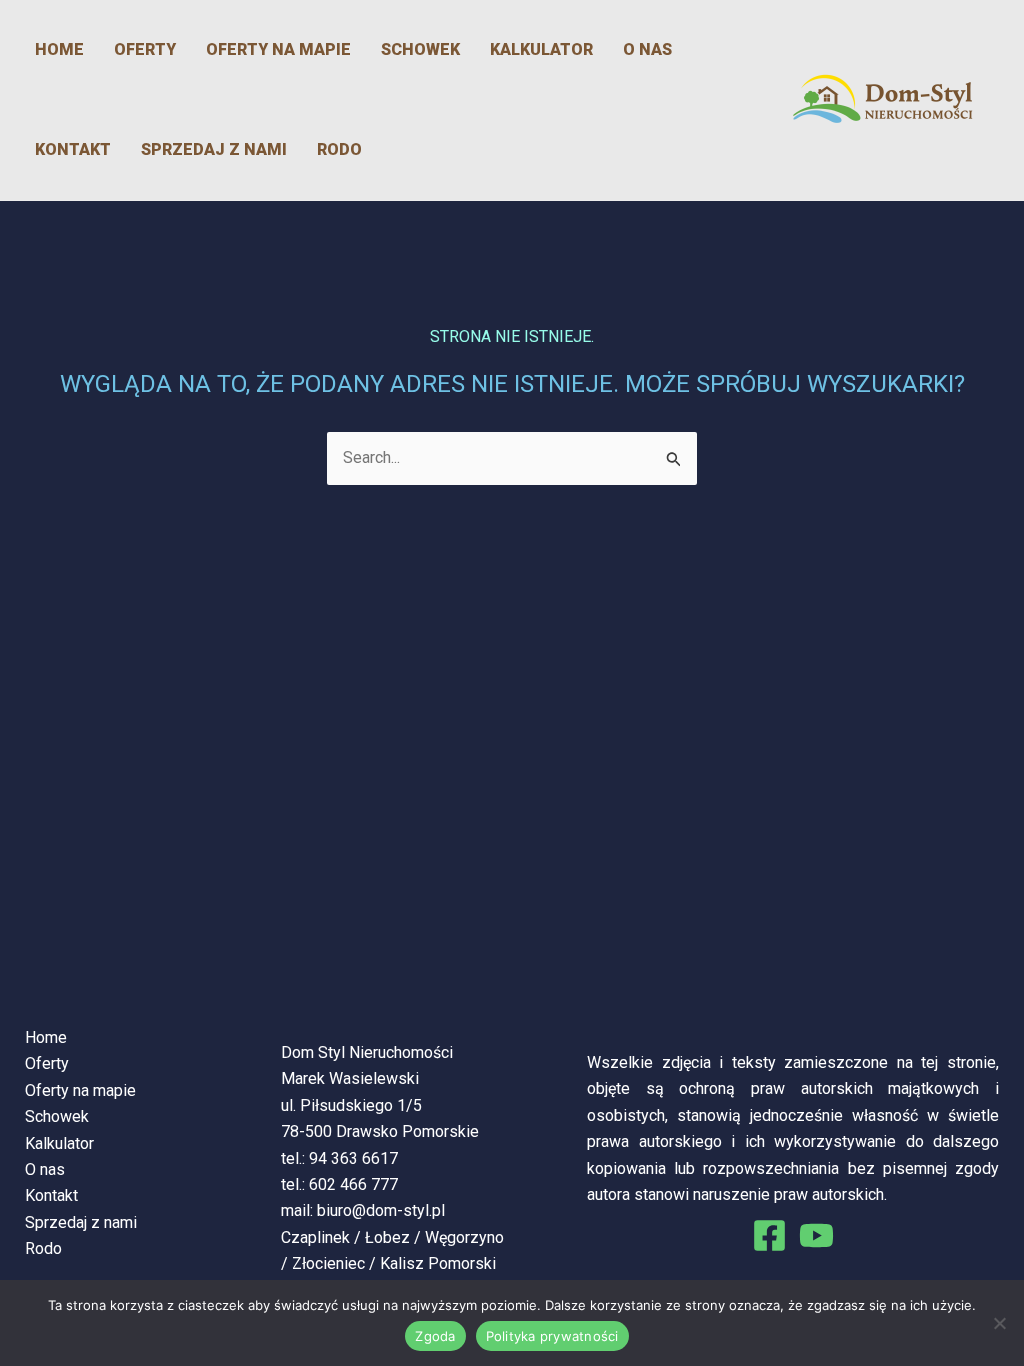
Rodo (339, 149)
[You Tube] (816, 1235)
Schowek (420, 49)
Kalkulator (541, 49)
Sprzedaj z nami (214, 149)
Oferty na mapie (278, 49)
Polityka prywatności (552, 1336)
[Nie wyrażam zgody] (999, 1323)
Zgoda (435, 1336)
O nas (647, 49)
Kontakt (73, 149)
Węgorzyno (464, 1237)
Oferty (145, 49)
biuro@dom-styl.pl (381, 1210)
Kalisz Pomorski (438, 1263)
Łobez (387, 1237)
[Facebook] (769, 1235)
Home (59, 49)
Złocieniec (328, 1263)
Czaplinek (315, 1237)
